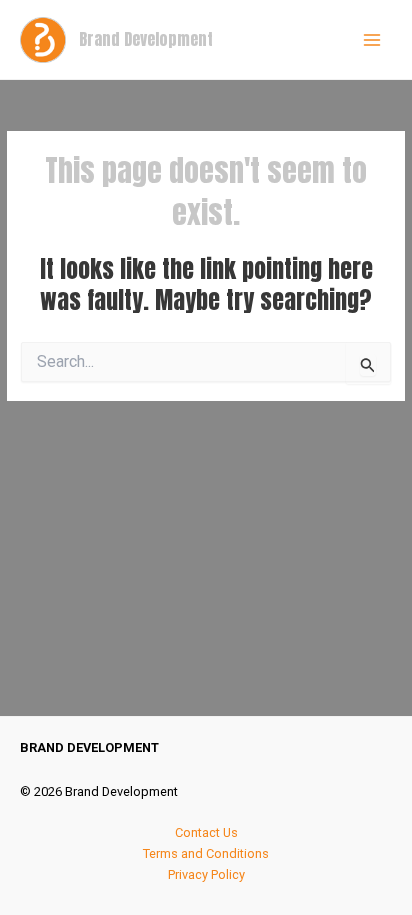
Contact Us (206, 832)
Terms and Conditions (206, 853)
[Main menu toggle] (372, 39)
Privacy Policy (206, 874)
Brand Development (146, 39)
